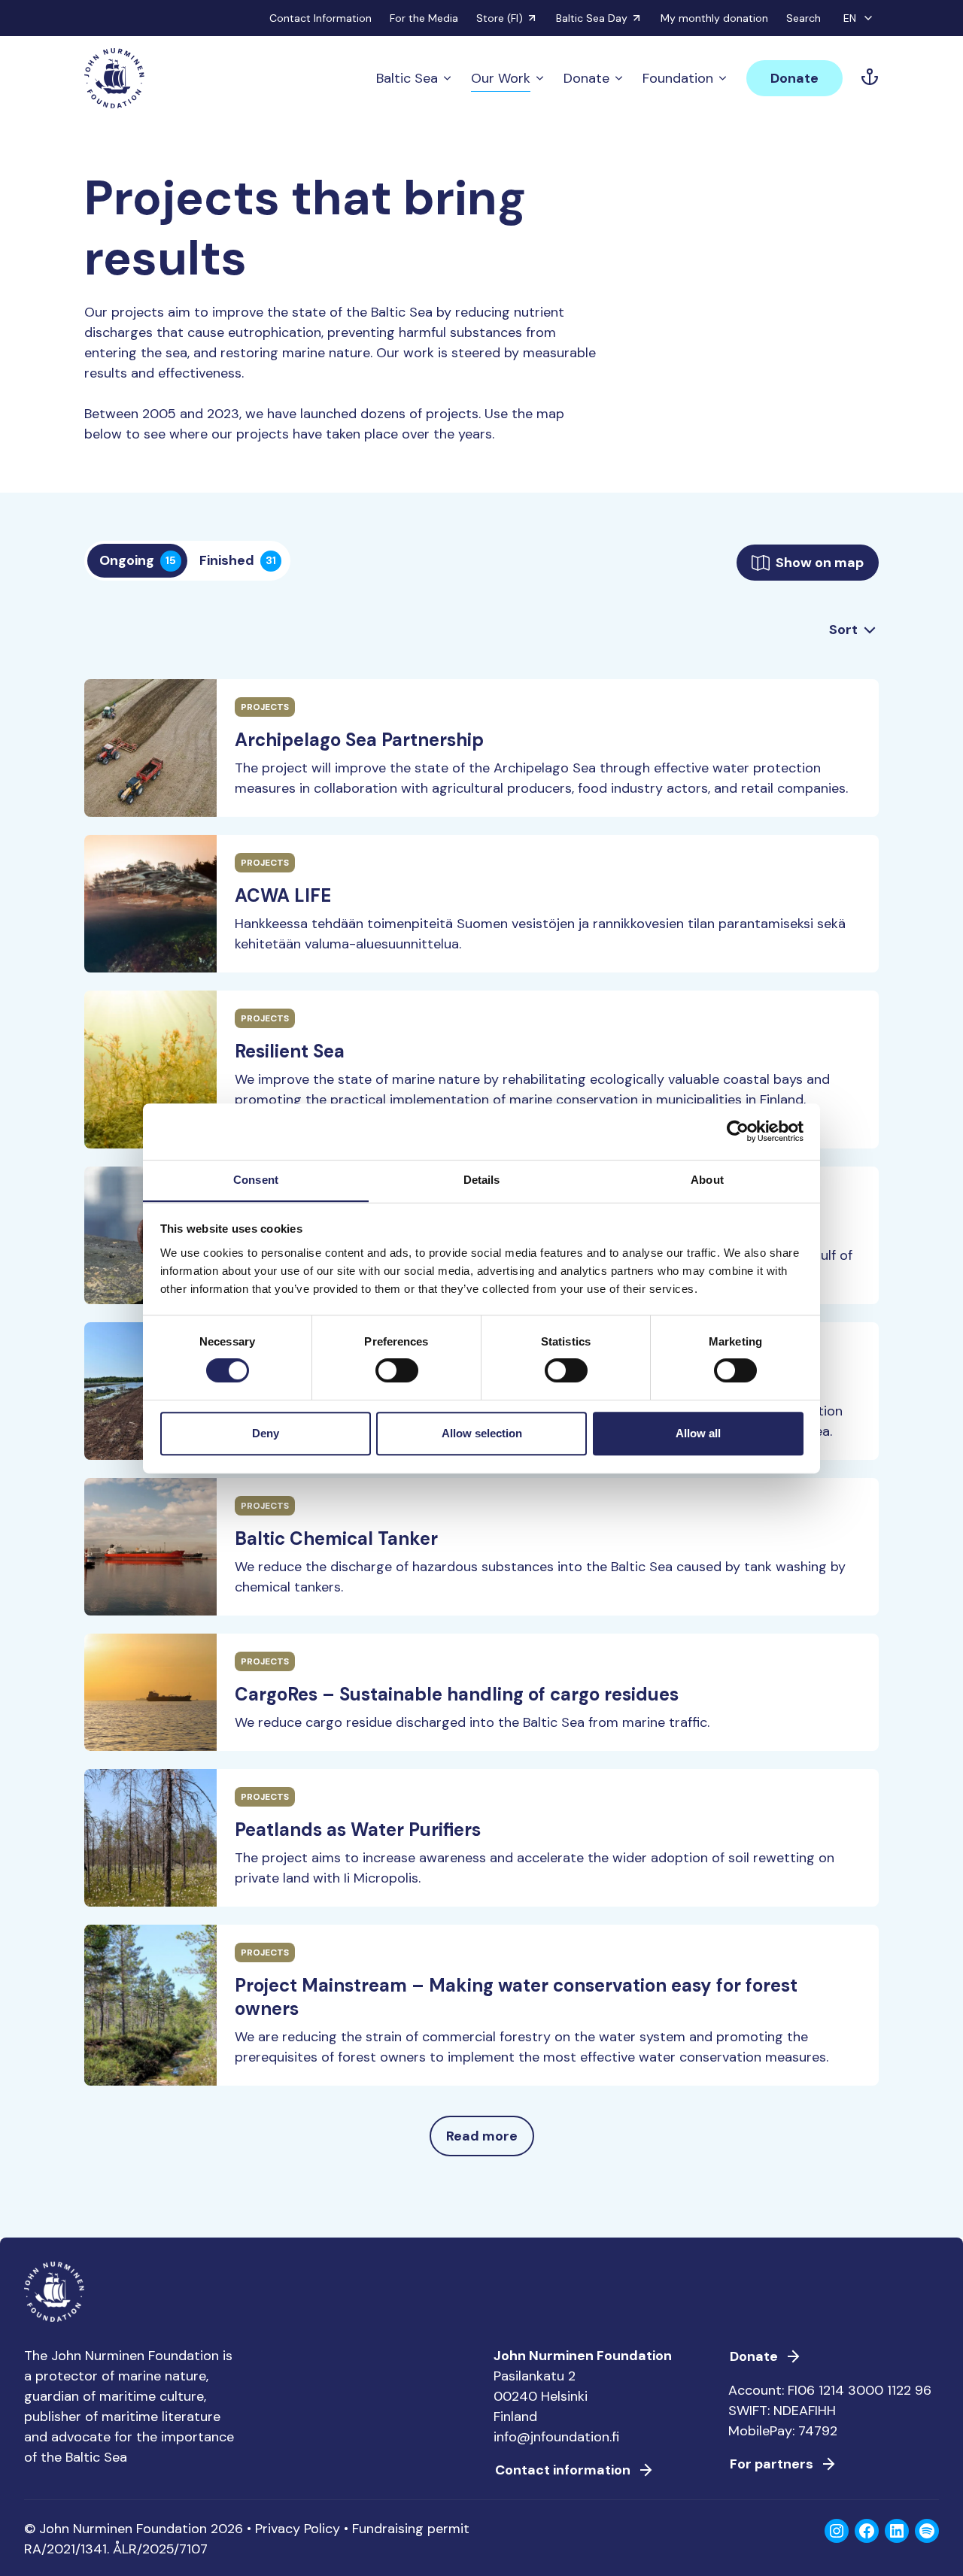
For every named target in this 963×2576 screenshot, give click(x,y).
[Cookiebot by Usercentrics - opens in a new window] (738, 1131)
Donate (586, 78)
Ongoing (138, 560)
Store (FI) (500, 18)
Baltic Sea (407, 78)
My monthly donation (714, 18)
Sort (843, 630)
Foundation (678, 78)
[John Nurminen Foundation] (114, 78)
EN (850, 18)
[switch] (397, 1376)
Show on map (820, 563)
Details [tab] (482, 1180)
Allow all (698, 1433)
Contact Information (320, 18)
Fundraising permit (411, 2529)
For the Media (424, 18)
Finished (238, 560)
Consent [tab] (256, 1180)
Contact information (563, 2470)
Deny (266, 1433)
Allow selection (482, 1433)
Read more (482, 2136)
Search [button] (804, 18)
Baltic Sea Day (592, 18)
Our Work (501, 78)
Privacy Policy (298, 2529)
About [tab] (707, 1180)
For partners (772, 2464)
